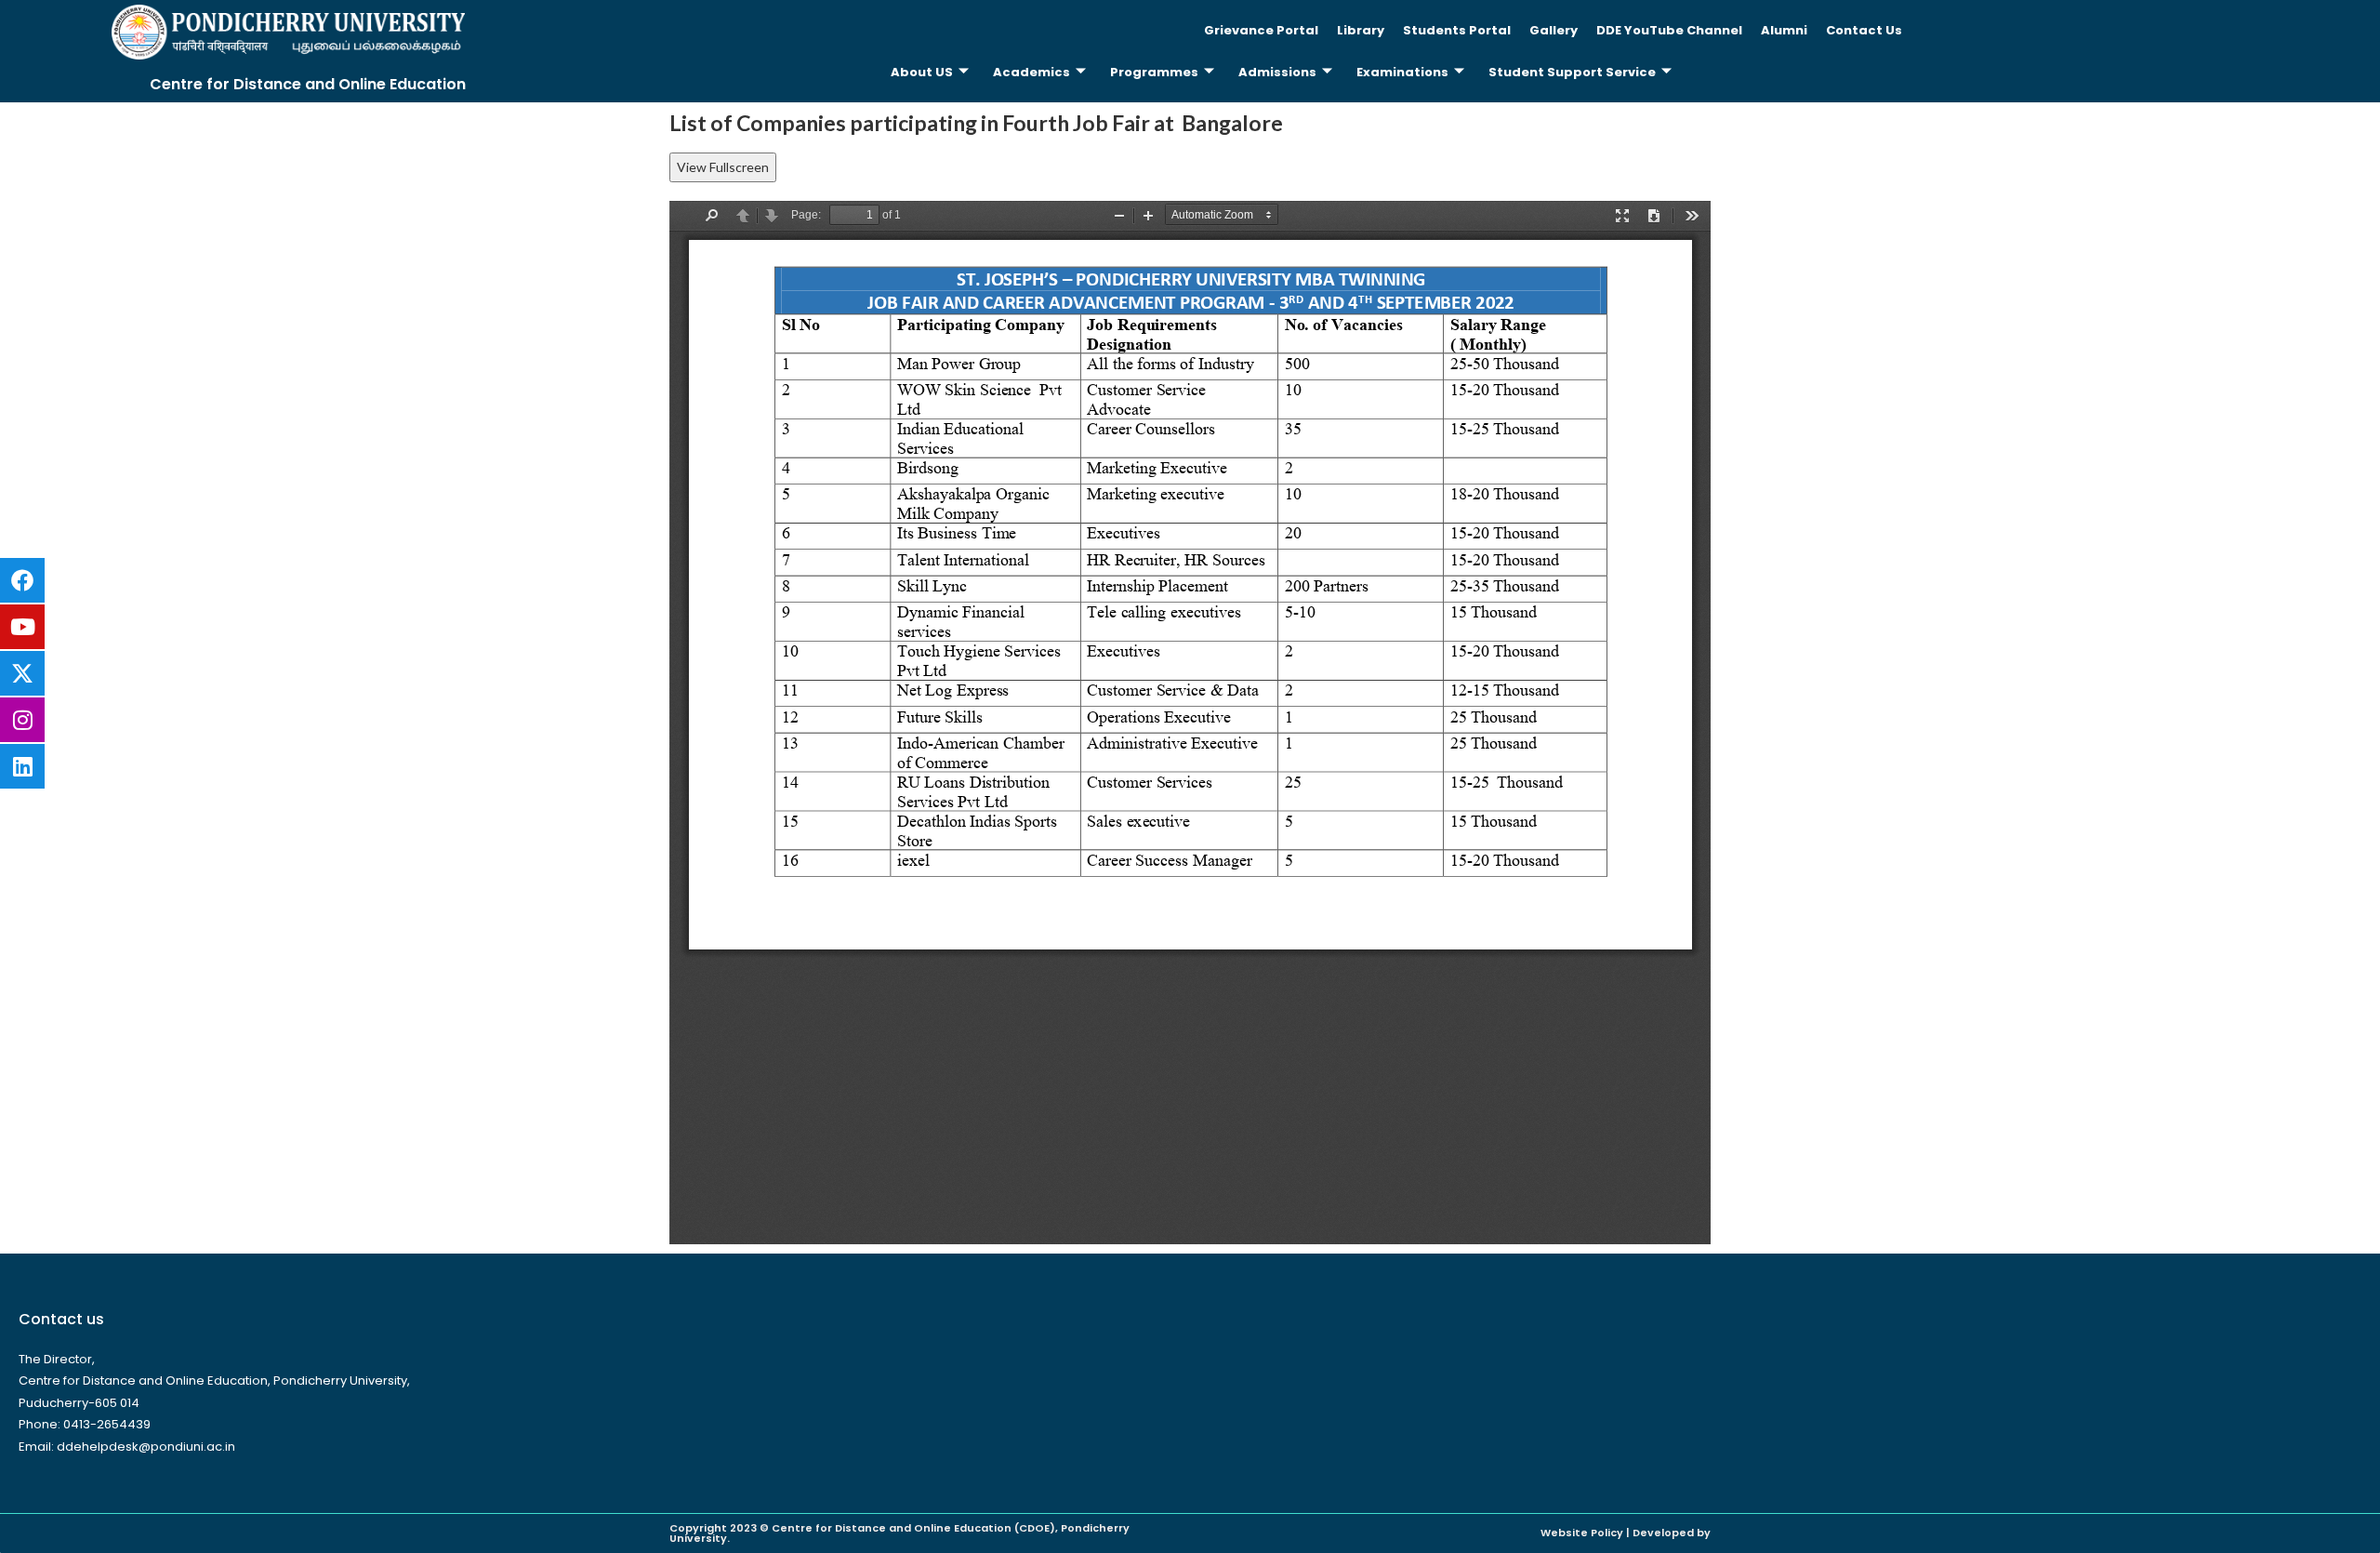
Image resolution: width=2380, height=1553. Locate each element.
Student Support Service (1572, 72)
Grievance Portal (1261, 30)
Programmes (1154, 72)
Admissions (1277, 72)
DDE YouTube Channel (1669, 30)
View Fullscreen (723, 167)
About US (922, 72)
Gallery (1554, 30)
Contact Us (1864, 30)
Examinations (1402, 72)
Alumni (1784, 30)
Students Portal (1457, 30)
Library (1361, 30)
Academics (1031, 72)
